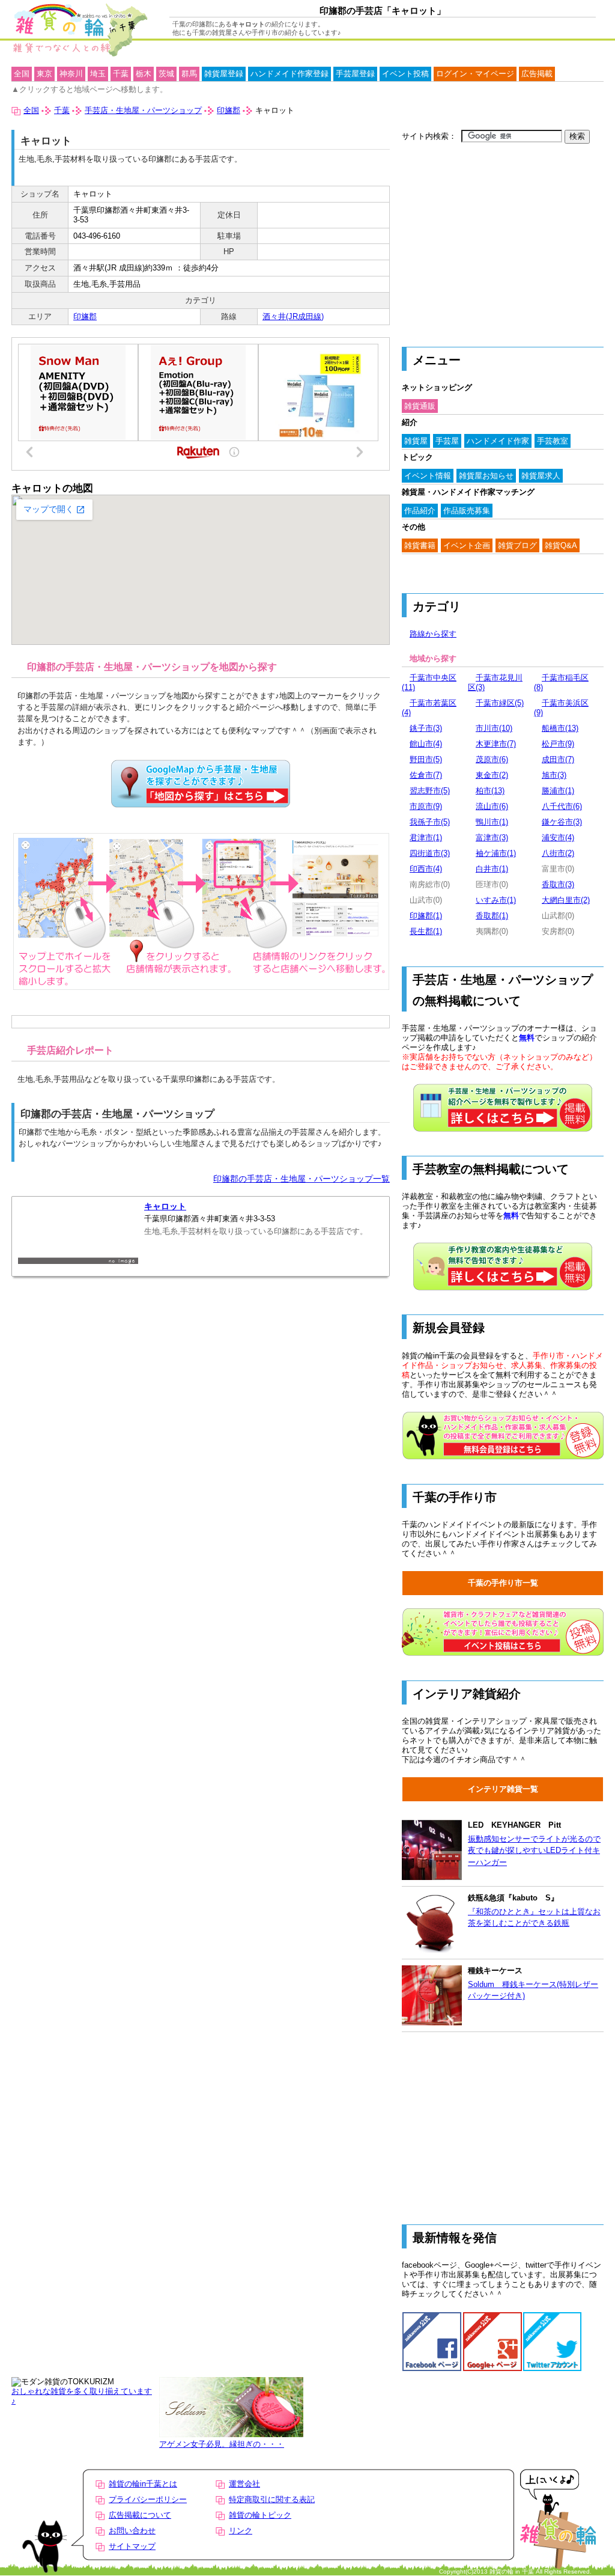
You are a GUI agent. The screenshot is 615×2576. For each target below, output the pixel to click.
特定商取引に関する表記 (272, 2499)
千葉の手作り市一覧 (503, 1583)
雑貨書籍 (420, 545)
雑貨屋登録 (224, 74)
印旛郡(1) (426, 916)
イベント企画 (467, 545)
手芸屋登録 (355, 74)
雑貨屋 (416, 441)
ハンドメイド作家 (498, 441)
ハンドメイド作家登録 (289, 74)
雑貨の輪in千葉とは (143, 2484)
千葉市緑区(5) (500, 703)
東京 (44, 74)
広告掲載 (537, 74)
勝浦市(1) (558, 791)
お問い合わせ (132, 2531)
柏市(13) (490, 791)
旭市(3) (554, 775)
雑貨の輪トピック (260, 2515)
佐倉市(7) (426, 775)
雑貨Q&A (561, 545)
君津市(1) (426, 838)
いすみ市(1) (496, 900)
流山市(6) (492, 806)
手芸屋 (447, 441)
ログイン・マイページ (475, 74)
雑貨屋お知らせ (486, 476)
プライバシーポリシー (148, 2499)
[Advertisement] (503, 239)
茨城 (166, 74)
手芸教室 (553, 441)
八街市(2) (558, 853)
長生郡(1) (426, 931)
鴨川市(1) (492, 822)
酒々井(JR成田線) (293, 316)
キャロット (165, 1207)
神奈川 (71, 74)
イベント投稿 (405, 74)
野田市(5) (426, 759)
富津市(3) (492, 838)
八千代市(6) (562, 806)
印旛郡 (85, 316)
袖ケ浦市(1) (496, 853)
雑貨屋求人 (541, 476)
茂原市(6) (492, 759)
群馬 (189, 74)
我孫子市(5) (430, 822)
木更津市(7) (496, 744)
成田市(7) (558, 759)
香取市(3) (558, 884)
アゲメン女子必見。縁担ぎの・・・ (222, 2444)
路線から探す (433, 634)
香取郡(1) (492, 916)
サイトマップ (132, 2546)
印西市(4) (426, 869)
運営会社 (244, 2484)
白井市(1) (492, 869)
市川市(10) (494, 728)
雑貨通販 (420, 406)
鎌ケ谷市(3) (562, 822)
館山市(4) (426, 744)
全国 (22, 74)
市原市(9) (426, 806)
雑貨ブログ (517, 545)
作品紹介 (420, 511)
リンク (241, 2531)
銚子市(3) (426, 728)
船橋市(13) (560, 728)
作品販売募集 (467, 511)
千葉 (121, 74)
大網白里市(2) (566, 900)
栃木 (144, 74)
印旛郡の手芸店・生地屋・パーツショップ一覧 (301, 1179)
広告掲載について (140, 2515)
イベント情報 (428, 476)
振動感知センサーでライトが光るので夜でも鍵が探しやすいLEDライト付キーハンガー (534, 1851)
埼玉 (98, 74)
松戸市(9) (558, 744)
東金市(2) (492, 775)
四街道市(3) (430, 853)
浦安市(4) (558, 838)
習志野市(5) (430, 791)
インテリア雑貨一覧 (503, 1789)
